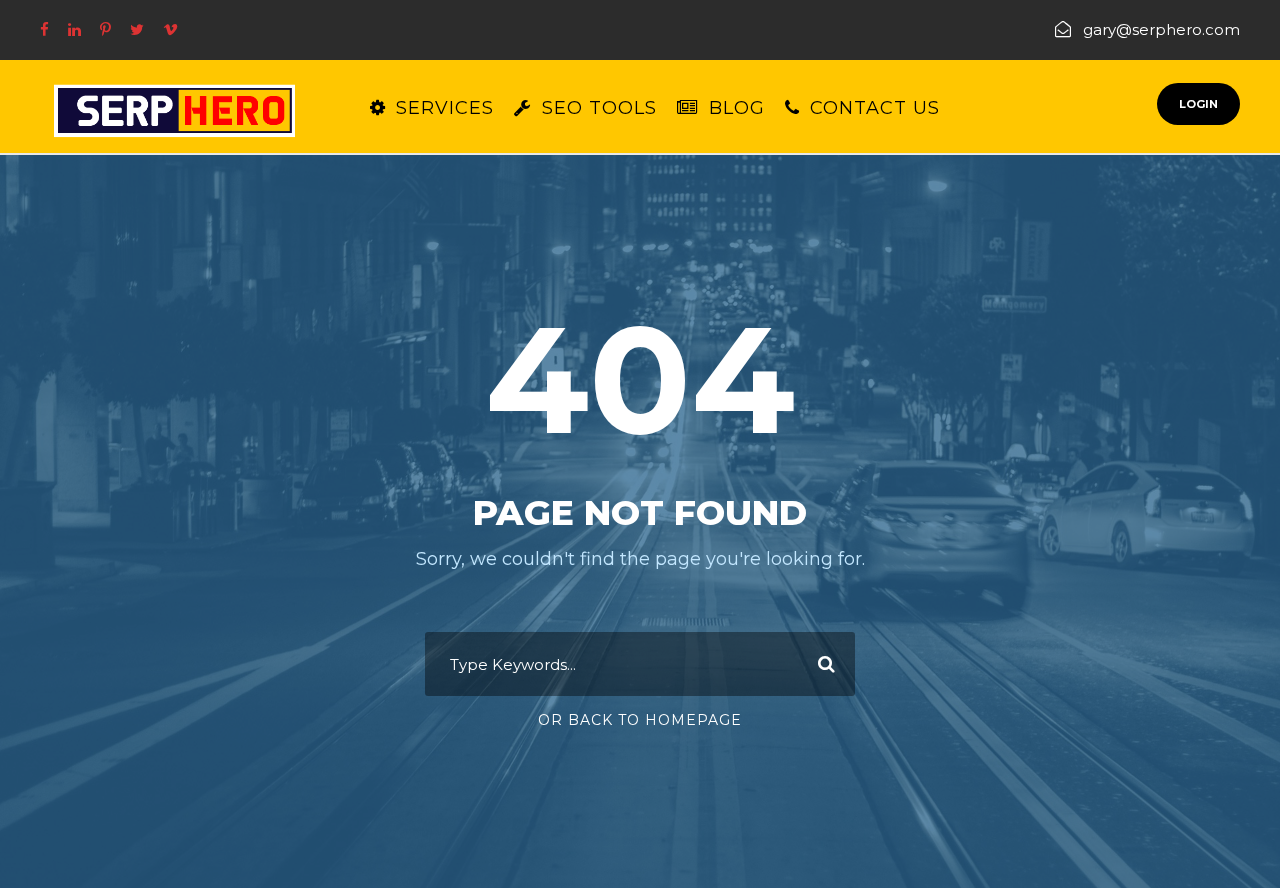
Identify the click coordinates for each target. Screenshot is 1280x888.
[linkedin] (74, 29)
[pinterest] (105, 29)
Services (445, 108)
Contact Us (875, 108)
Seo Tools (599, 108)
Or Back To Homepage (640, 720)
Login (1198, 104)
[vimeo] (170, 29)
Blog (737, 108)
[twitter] (137, 29)
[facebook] (44, 29)
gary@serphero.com (1161, 29)
